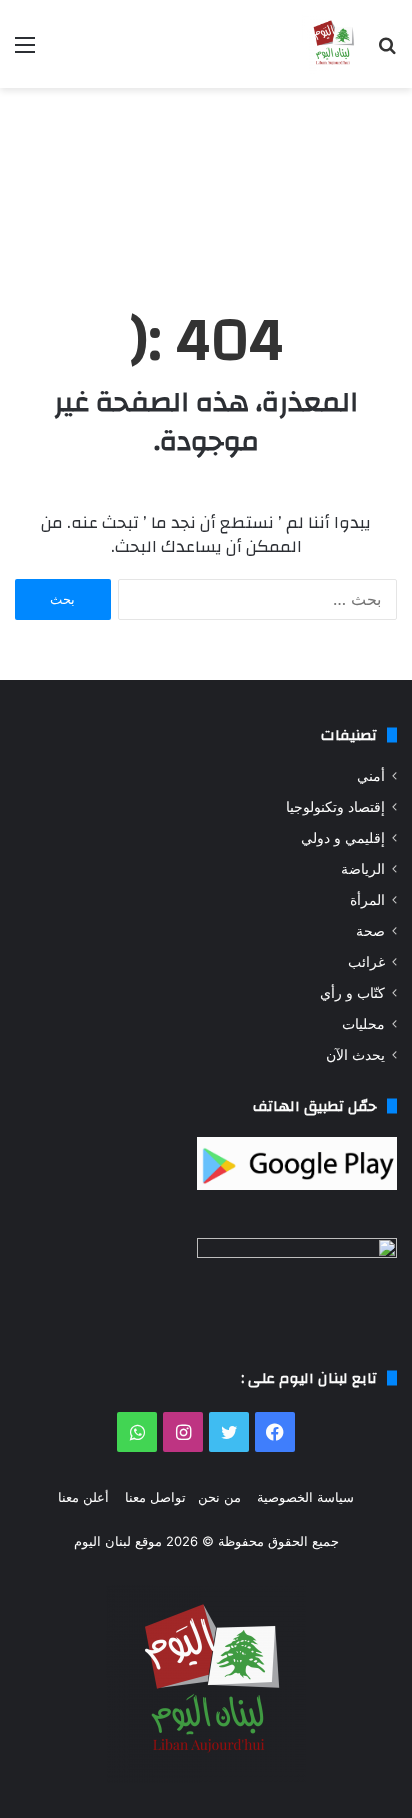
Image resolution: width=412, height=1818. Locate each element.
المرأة (367, 900)
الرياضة (363, 869)
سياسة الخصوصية (305, 1497)
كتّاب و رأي (352, 993)
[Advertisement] (206, 178)
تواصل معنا (155, 1497)
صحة (370, 931)
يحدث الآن (355, 1055)
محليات (363, 1024)
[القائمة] (25, 51)
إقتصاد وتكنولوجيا (335, 807)
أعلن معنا (83, 1497)
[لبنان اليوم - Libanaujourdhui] (332, 44)
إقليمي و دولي (343, 838)
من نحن (219, 1497)
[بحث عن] (387, 51)
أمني (371, 776)
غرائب (366, 962)
